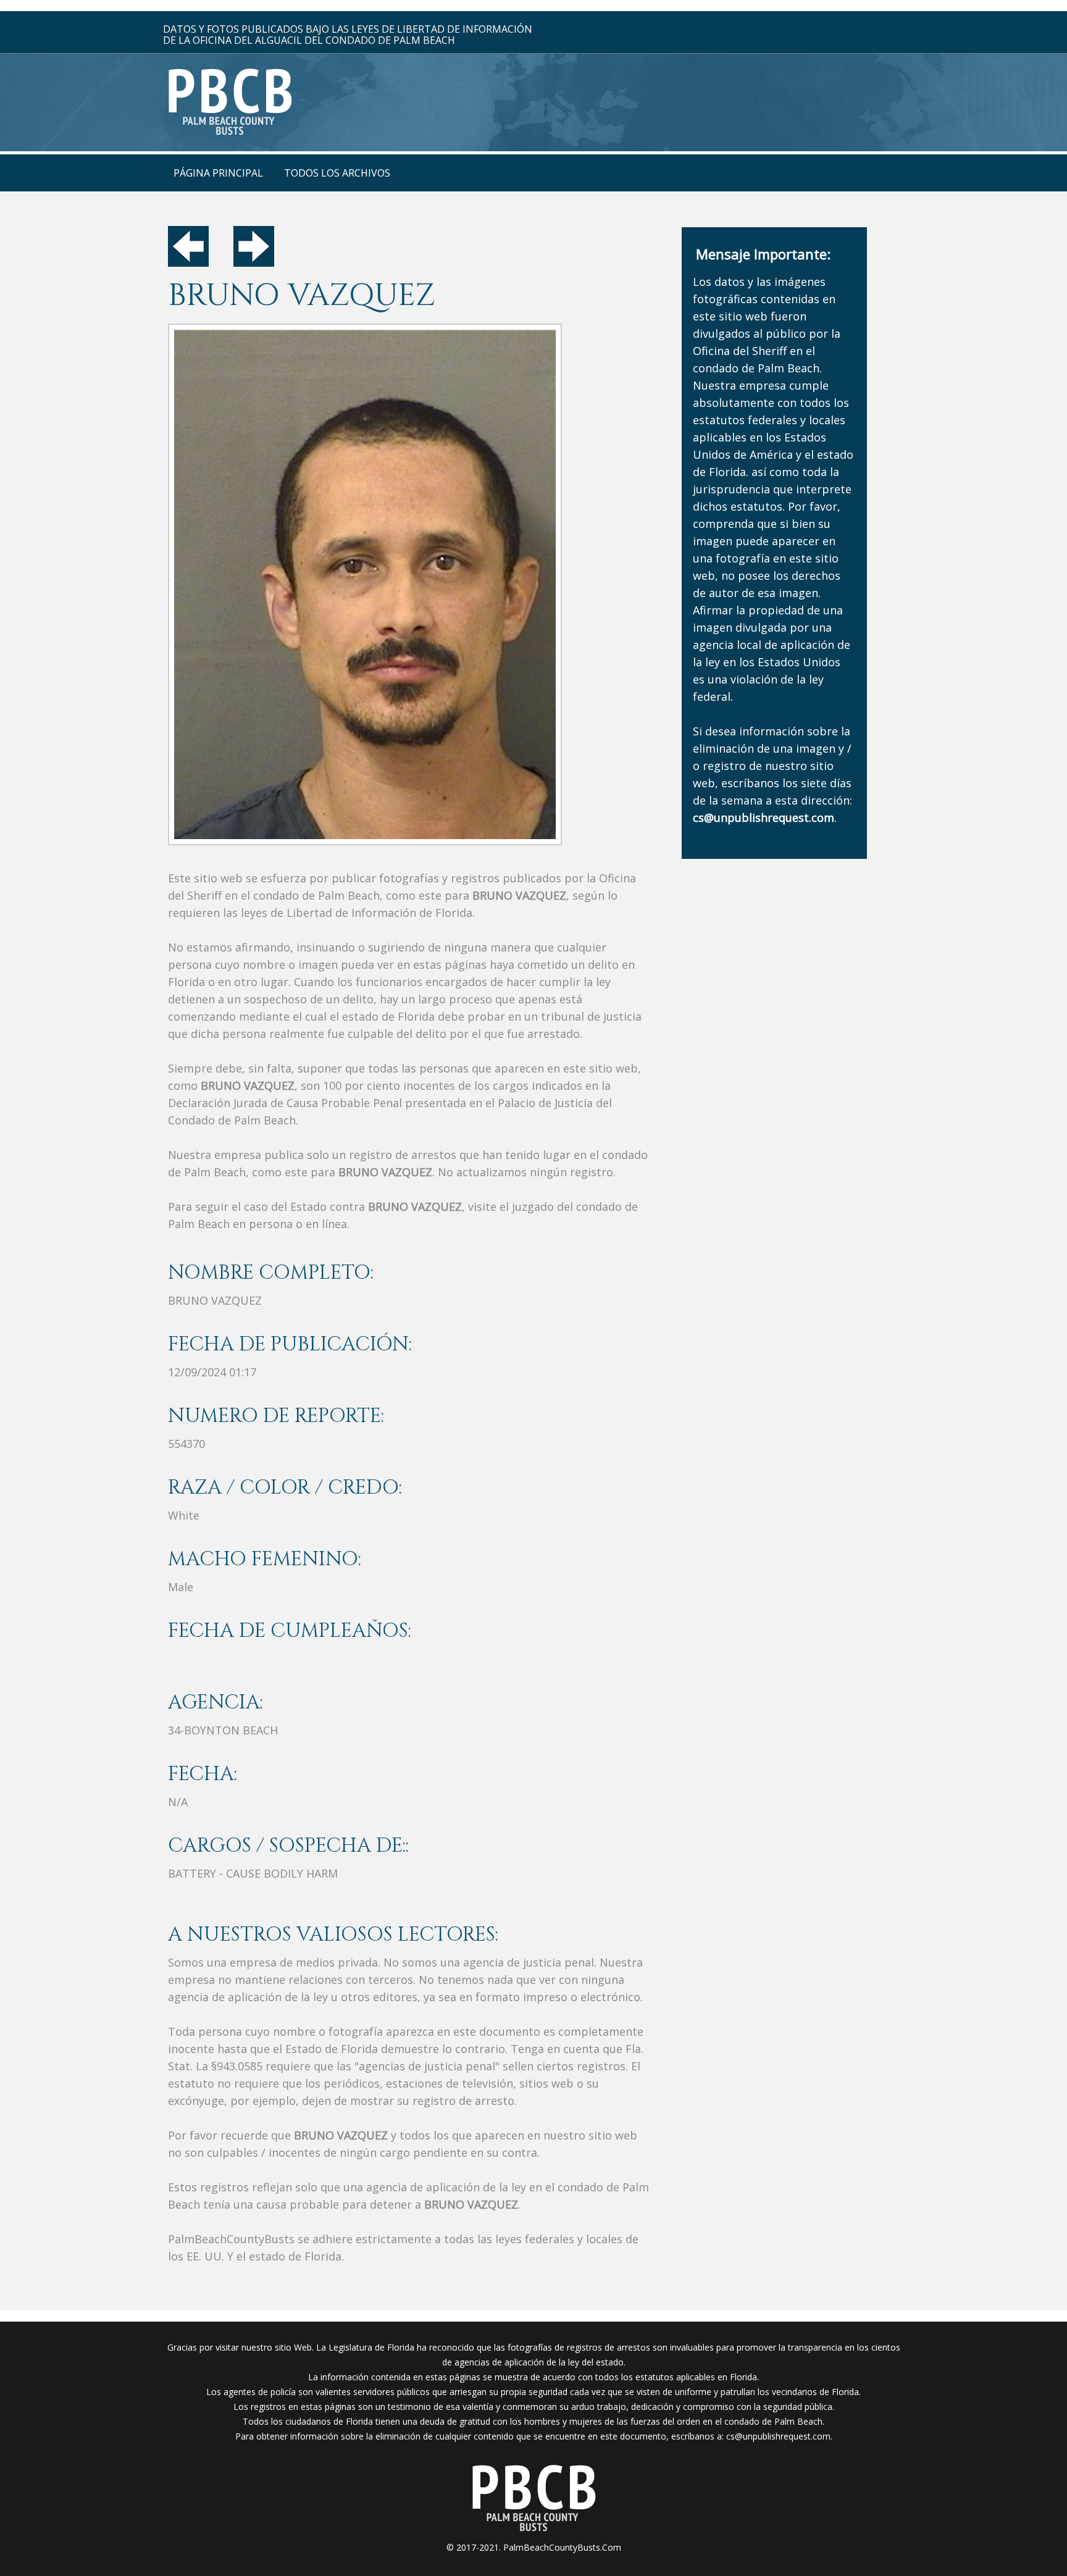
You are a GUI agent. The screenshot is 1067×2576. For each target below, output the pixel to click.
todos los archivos (337, 173)
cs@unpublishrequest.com (778, 2436)
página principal (218, 173)
